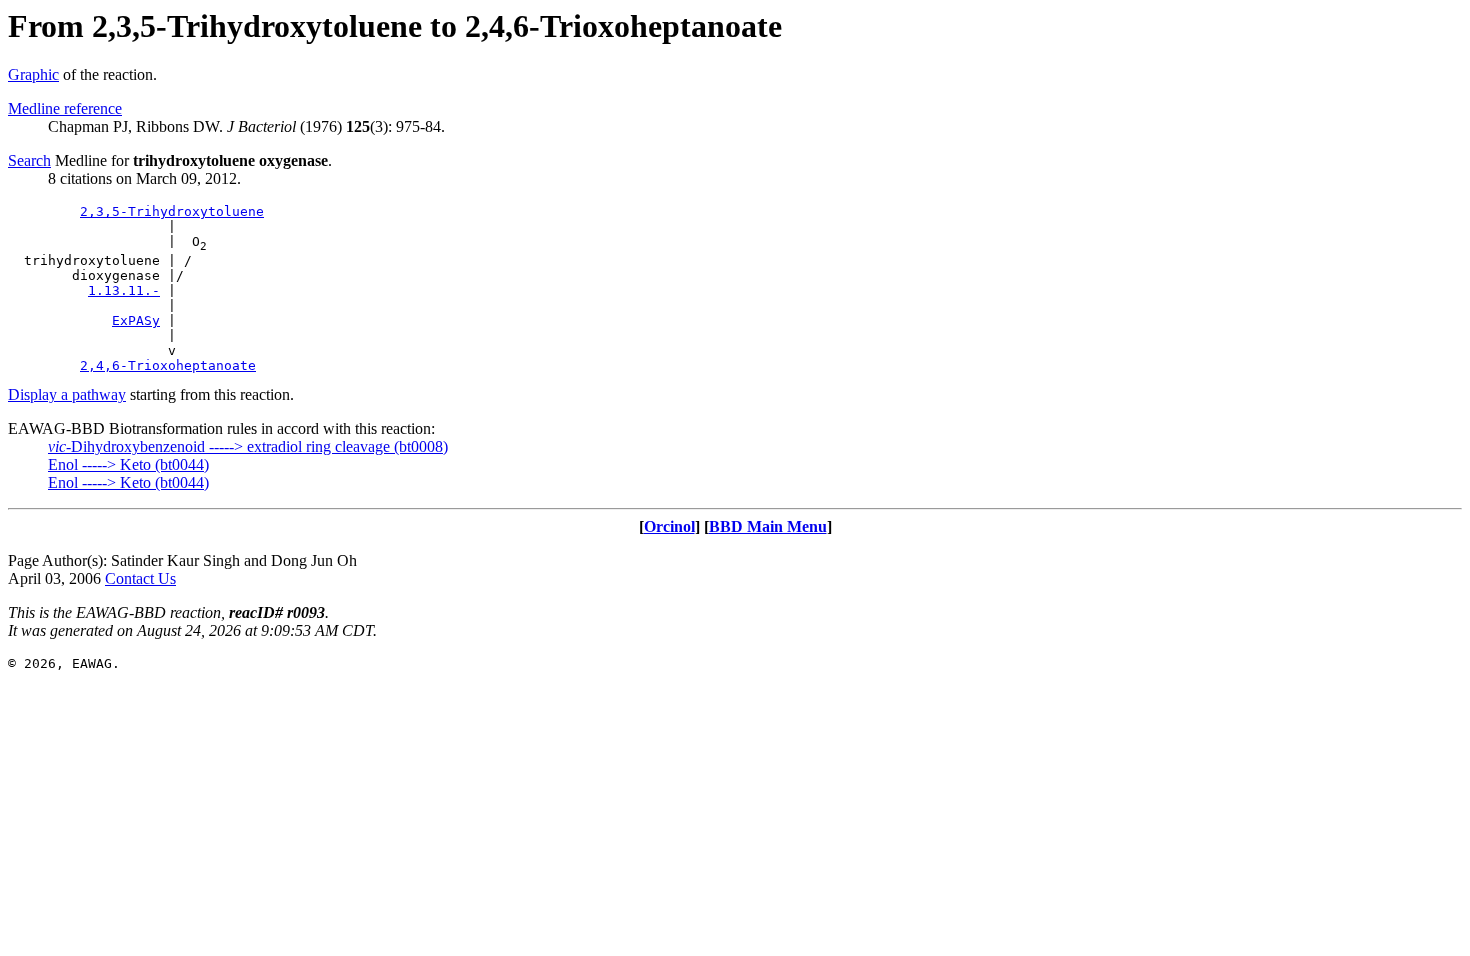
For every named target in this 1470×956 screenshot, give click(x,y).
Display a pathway (67, 394)
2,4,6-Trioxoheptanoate (168, 365)
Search (29, 160)
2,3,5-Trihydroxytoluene (172, 211)
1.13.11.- (124, 290)
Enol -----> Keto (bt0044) (128, 464)
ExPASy (136, 320)
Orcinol (669, 526)
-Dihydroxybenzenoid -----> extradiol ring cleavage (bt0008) (248, 446)
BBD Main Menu (768, 526)
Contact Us (140, 578)
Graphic (33, 74)
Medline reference (65, 108)
